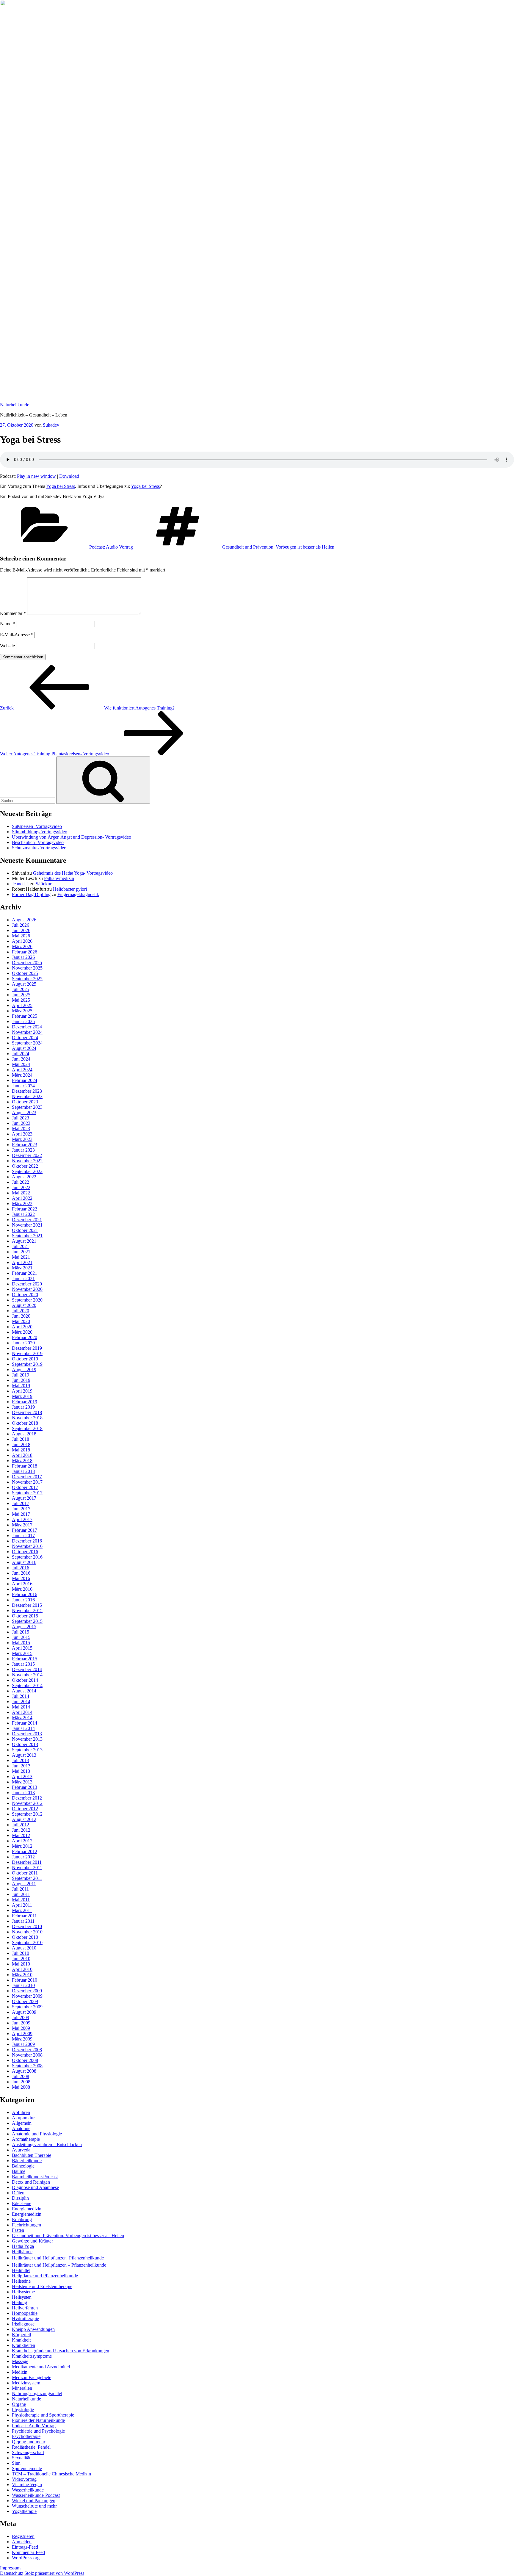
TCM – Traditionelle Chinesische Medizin (51, 2474)
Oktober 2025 (25, 973)
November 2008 (27, 2055)
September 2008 (27, 2066)
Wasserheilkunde (28, 2490)
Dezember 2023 (27, 1091)
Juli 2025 (21, 989)
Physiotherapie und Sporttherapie (43, 2415)
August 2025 (24, 984)
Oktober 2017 (25, 1487)
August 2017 (24, 1498)
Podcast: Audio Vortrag (111, 547)
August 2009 (24, 2012)
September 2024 (27, 1043)
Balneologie (23, 2166)
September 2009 (27, 2007)
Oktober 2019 (25, 1359)
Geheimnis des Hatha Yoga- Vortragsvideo (73, 873)
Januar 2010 (23, 1985)
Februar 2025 (25, 1016)
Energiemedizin (27, 2209)
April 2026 (22, 941)
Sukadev (51, 425)
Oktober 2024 (25, 1038)
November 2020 (27, 1289)
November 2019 (27, 1353)
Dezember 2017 (27, 1477)
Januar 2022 (23, 1214)
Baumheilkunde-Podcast (35, 2177)
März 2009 (22, 2039)
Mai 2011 (21, 1900)
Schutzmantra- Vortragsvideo (39, 848)
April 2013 (22, 1776)
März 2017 (22, 1525)
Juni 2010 (21, 1959)
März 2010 (22, 1975)
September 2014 (27, 1685)
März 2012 (22, 1846)
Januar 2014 (23, 1728)
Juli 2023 (21, 1118)
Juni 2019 (21, 1380)
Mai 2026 (21, 936)
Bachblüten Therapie (32, 2155)
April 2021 (22, 1262)
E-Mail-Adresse (17, 635)
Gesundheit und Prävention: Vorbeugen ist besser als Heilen (278, 547)
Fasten (18, 2230)
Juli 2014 (21, 1696)
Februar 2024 (25, 1080)
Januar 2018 (23, 1471)
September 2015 (27, 1621)
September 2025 (27, 979)
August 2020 (24, 1305)
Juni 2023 (21, 1123)
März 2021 (22, 1268)
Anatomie (21, 2128)
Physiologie (23, 2410)
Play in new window (36, 476)
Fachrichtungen (26, 2225)
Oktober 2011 (25, 1873)
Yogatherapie (24, 2511)
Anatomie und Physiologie (37, 2134)
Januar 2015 (23, 1664)
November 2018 (27, 1418)
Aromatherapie (26, 2139)
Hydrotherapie (25, 2319)
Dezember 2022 (27, 1155)
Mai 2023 (21, 1129)
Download (69, 476)
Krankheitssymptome (32, 2356)
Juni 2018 (21, 1444)
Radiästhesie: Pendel (31, 2447)
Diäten (18, 2193)
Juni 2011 (21, 1894)
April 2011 (22, 1905)
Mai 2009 (21, 2028)
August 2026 (24, 920)
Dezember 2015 (27, 1605)
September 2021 (27, 1236)
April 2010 (22, 1969)
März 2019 (22, 1396)
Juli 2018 (21, 1439)
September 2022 (27, 1171)
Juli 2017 (21, 1503)
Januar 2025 (23, 1021)
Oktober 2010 (25, 1937)
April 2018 (22, 1455)
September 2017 (27, 1493)
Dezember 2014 (27, 1669)
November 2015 (27, 1610)
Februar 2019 (25, 1402)
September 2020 (27, 1300)
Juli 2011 (20, 1889)
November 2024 (27, 1032)
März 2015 (22, 1653)
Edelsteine (22, 2203)
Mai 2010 (21, 1964)
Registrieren (23, 2536)
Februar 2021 (25, 1273)
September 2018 (27, 1428)
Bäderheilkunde (27, 2161)
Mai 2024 (21, 1064)
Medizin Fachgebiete (32, 2377)
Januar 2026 (23, 957)
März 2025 (22, 1011)
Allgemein (22, 2123)
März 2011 (22, 1910)
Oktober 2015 (25, 1616)
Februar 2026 (25, 952)
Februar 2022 (25, 1209)
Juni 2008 (21, 2082)
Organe (19, 2404)
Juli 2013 (21, 1760)
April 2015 (22, 1648)
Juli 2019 (21, 1375)
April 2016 (22, 1584)
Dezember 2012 (27, 1798)
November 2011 (27, 1868)
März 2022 (22, 1204)
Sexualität (21, 2458)
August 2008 (24, 2071)
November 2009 (27, 1996)
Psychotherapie (26, 2436)
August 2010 (24, 1948)
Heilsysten (22, 2297)
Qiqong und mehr (29, 2442)
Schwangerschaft (28, 2452)
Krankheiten (23, 2345)
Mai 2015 (21, 1643)
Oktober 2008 (25, 2060)
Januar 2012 (23, 1857)
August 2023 (24, 1112)
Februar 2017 (25, 1530)
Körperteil (21, 2335)
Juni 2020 (21, 1316)
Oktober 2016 (25, 1552)
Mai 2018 (21, 1450)
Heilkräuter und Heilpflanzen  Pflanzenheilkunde (58, 2258)
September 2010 (27, 1942)
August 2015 (24, 1627)
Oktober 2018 (25, 1423)
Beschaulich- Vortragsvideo (38, 842)
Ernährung (22, 2219)
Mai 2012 (21, 1835)
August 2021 (24, 1241)
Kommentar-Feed (28, 2552)
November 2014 (27, 1675)
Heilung (19, 2302)
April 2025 (22, 1005)
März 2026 (22, 946)
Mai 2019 (21, 1386)
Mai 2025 (21, 1000)
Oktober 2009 (25, 2001)
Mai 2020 (21, 1321)
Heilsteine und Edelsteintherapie (42, 2286)
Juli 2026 (21, 925)
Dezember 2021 (27, 1220)
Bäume (19, 2171)
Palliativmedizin (59, 878)
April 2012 (22, 1841)
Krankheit (21, 2340)
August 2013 (24, 1755)
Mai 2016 (21, 1578)
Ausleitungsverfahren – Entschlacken (47, 2144)
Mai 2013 (21, 1771)
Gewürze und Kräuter (32, 2241)
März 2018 (22, 1461)
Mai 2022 (21, 1193)
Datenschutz (12, 2573)
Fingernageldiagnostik (78, 894)
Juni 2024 (21, 1059)
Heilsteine (21, 2281)
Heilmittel (21, 2270)
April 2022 (22, 1198)
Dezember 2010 (27, 1926)
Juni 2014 (21, 1702)
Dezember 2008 (27, 2050)
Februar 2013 (25, 1787)
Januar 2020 (23, 1343)
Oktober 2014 (25, 1680)
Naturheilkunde (15, 405)
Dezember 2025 (27, 963)
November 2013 (27, 1739)
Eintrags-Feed (25, 2547)
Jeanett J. (20, 884)
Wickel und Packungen (34, 2501)
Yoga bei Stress (61, 486)
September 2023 (27, 1107)
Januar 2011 (23, 1921)
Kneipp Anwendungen (33, 2329)
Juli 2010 (21, 1953)
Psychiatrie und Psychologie (38, 2431)
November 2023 (27, 1096)
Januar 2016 (23, 1600)
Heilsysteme (23, 2292)
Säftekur (44, 884)
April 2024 (22, 1070)
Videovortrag (24, 2479)
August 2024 (24, 1048)
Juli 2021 (21, 1246)
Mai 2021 (21, 1257)
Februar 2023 (25, 1145)
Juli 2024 (21, 1054)
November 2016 (27, 1546)
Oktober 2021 (25, 1230)
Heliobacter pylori (70, 889)
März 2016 (22, 1589)
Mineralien (22, 2388)
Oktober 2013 (25, 1744)
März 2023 (22, 1139)
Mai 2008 (21, 2087)
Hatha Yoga (23, 2246)
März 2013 (22, 1782)
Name (7, 624)
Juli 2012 (21, 1825)
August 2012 (24, 1819)
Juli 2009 (21, 2017)
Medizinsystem (26, 2383)
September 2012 (27, 1814)
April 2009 (22, 2034)
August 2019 (24, 1370)
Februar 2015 (25, 1659)
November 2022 (27, 1161)
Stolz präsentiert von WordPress (54, 2573)
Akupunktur (23, 2118)
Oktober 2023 (25, 1102)
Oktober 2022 (25, 1166)
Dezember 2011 (27, 1862)
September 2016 (27, 1557)
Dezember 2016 (27, 1541)
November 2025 (27, 968)
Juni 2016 (21, 1573)
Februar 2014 (25, 1723)
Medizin (20, 2372)
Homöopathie (25, 2313)
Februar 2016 (25, 1594)
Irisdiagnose (23, 2324)
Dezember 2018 (27, 1412)
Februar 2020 (25, 1337)
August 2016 (24, 1562)
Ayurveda (21, 2150)
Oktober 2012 (25, 1809)
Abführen (21, 2112)
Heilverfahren (25, 2308)
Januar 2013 (23, 1793)
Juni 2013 (21, 1766)
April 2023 (22, 1134)
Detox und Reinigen (31, 2182)
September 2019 (27, 1364)
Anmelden (22, 2542)
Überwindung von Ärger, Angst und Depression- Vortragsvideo (72, 837)
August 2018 (24, 1434)
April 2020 (22, 1327)
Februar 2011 (24, 1916)
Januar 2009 (23, 2044)
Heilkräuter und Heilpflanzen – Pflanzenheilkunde (59, 2265)
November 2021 (27, 1225)
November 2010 (27, 1932)
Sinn (16, 2463)
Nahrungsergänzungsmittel (37, 2393)
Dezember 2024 (27, 1027)
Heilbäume (22, 2252)
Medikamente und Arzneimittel (41, 2367)
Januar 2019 (23, 1407)
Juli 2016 (21, 1568)
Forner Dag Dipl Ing (31, 894)
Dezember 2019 (27, 1348)
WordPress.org (26, 2558)
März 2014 (22, 1718)
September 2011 (27, 1878)
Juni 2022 (21, 1187)
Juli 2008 (21, 2076)
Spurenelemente (27, 2468)
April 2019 (22, 1391)
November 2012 (27, 1803)
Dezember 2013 (27, 1734)
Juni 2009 (21, 2023)
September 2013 (27, 1750)
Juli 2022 (21, 1182)
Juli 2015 (21, 1632)
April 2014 (22, 1712)
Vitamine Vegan (27, 2485)
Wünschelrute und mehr (34, 2506)
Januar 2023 (23, 1150)
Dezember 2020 (27, 1284)
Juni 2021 (21, 1252)
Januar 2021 (23, 1278)
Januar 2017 (23, 1536)
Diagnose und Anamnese (35, 2187)
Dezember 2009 (27, 1991)
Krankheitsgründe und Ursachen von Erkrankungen (61, 2351)
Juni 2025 (21, 995)
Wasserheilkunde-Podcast (36, 2495)
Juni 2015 (21, 1637)
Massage (20, 2361)
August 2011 (24, 1884)
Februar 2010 (25, 1980)
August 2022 (24, 1177)
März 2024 (22, 1075)
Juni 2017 (21, 1509)
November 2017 (27, 1482)
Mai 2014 (21, 1707)
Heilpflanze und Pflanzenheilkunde (45, 2276)
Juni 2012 (21, 1830)
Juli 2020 (21, 1311)
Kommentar (13, 613)
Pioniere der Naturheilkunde (38, 2420)
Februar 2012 (25, 1851)
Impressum (10, 2568)
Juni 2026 (21, 930)
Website (7, 646)
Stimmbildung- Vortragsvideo (40, 832)
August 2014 (24, 1691)
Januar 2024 (23, 1086)
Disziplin (20, 2198)
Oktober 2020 (25, 1295)
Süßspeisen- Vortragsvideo (37, 826)
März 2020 (22, 1332)
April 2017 (22, 1519)
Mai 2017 (21, 1514)
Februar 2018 (25, 1466)
